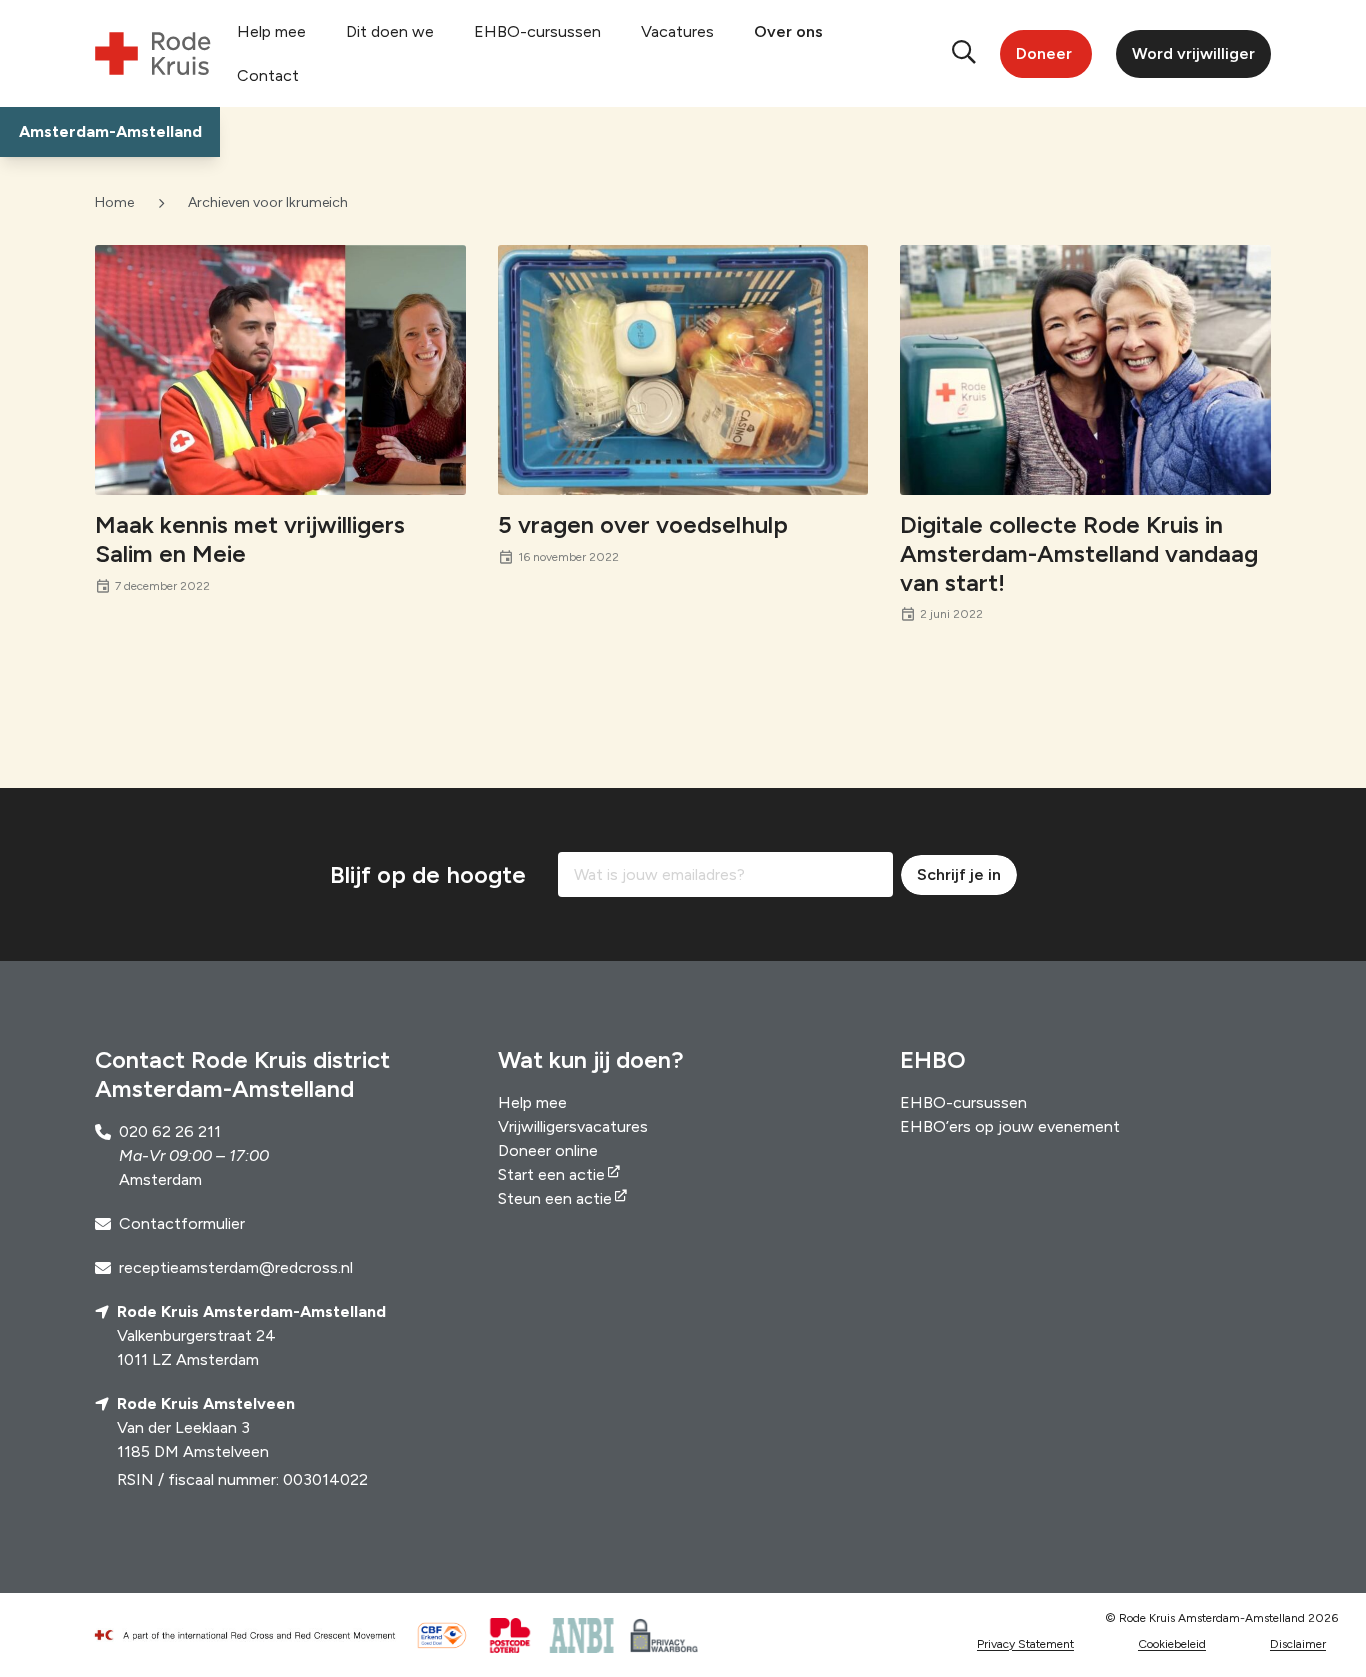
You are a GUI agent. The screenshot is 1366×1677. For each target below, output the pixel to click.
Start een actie (551, 1174)
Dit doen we (390, 31)
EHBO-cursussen (537, 31)
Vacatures (677, 31)
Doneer (1044, 53)
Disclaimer (1298, 1644)
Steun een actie (555, 1198)
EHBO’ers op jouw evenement (1010, 1126)
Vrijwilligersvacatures (573, 1126)
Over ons (788, 31)
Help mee (271, 31)
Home (114, 202)
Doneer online (548, 1150)
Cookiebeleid (1172, 1644)
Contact (268, 75)
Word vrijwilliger (1193, 53)
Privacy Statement (1025, 1644)
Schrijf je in (959, 874)
